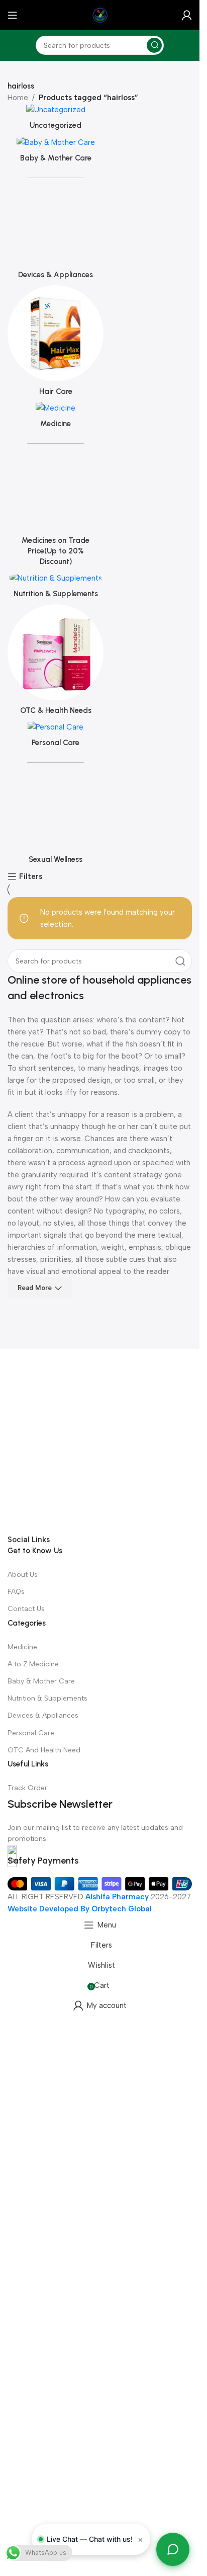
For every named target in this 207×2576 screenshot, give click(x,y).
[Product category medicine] (54, 411)
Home (18, 98)
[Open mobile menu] (13, 15)
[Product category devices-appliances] (54, 225)
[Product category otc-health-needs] (54, 660)
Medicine (22, 1647)
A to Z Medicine (33, 1664)
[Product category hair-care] (54, 338)
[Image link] (100, 1440)
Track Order (27, 1788)
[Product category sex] (54, 805)
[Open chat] (173, 2549)
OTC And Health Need (44, 1750)
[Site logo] (100, 15)
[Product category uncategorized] (54, 120)
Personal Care (31, 1733)
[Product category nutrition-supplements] (54, 582)
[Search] (154, 45)
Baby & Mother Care (41, 1681)
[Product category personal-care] (54, 733)
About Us (23, 1575)
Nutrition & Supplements (47, 1698)
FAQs (16, 1592)
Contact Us (26, 1609)
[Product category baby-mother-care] (54, 152)
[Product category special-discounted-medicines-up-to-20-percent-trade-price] (54, 494)
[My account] (187, 15)
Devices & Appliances (43, 1715)
